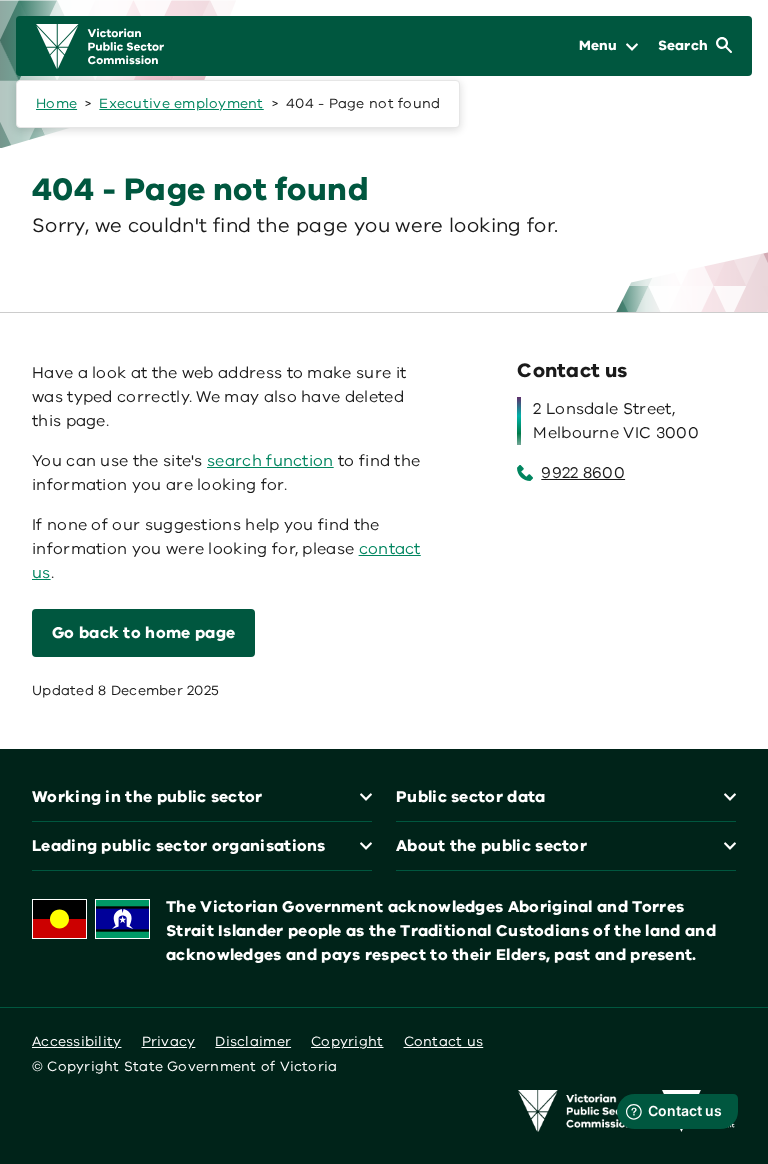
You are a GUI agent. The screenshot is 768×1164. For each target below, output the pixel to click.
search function (270, 461)
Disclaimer (253, 1041)
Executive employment (181, 103)
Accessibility (77, 1041)
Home (56, 103)
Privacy (169, 1041)
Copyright (347, 1041)
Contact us (444, 1041)
